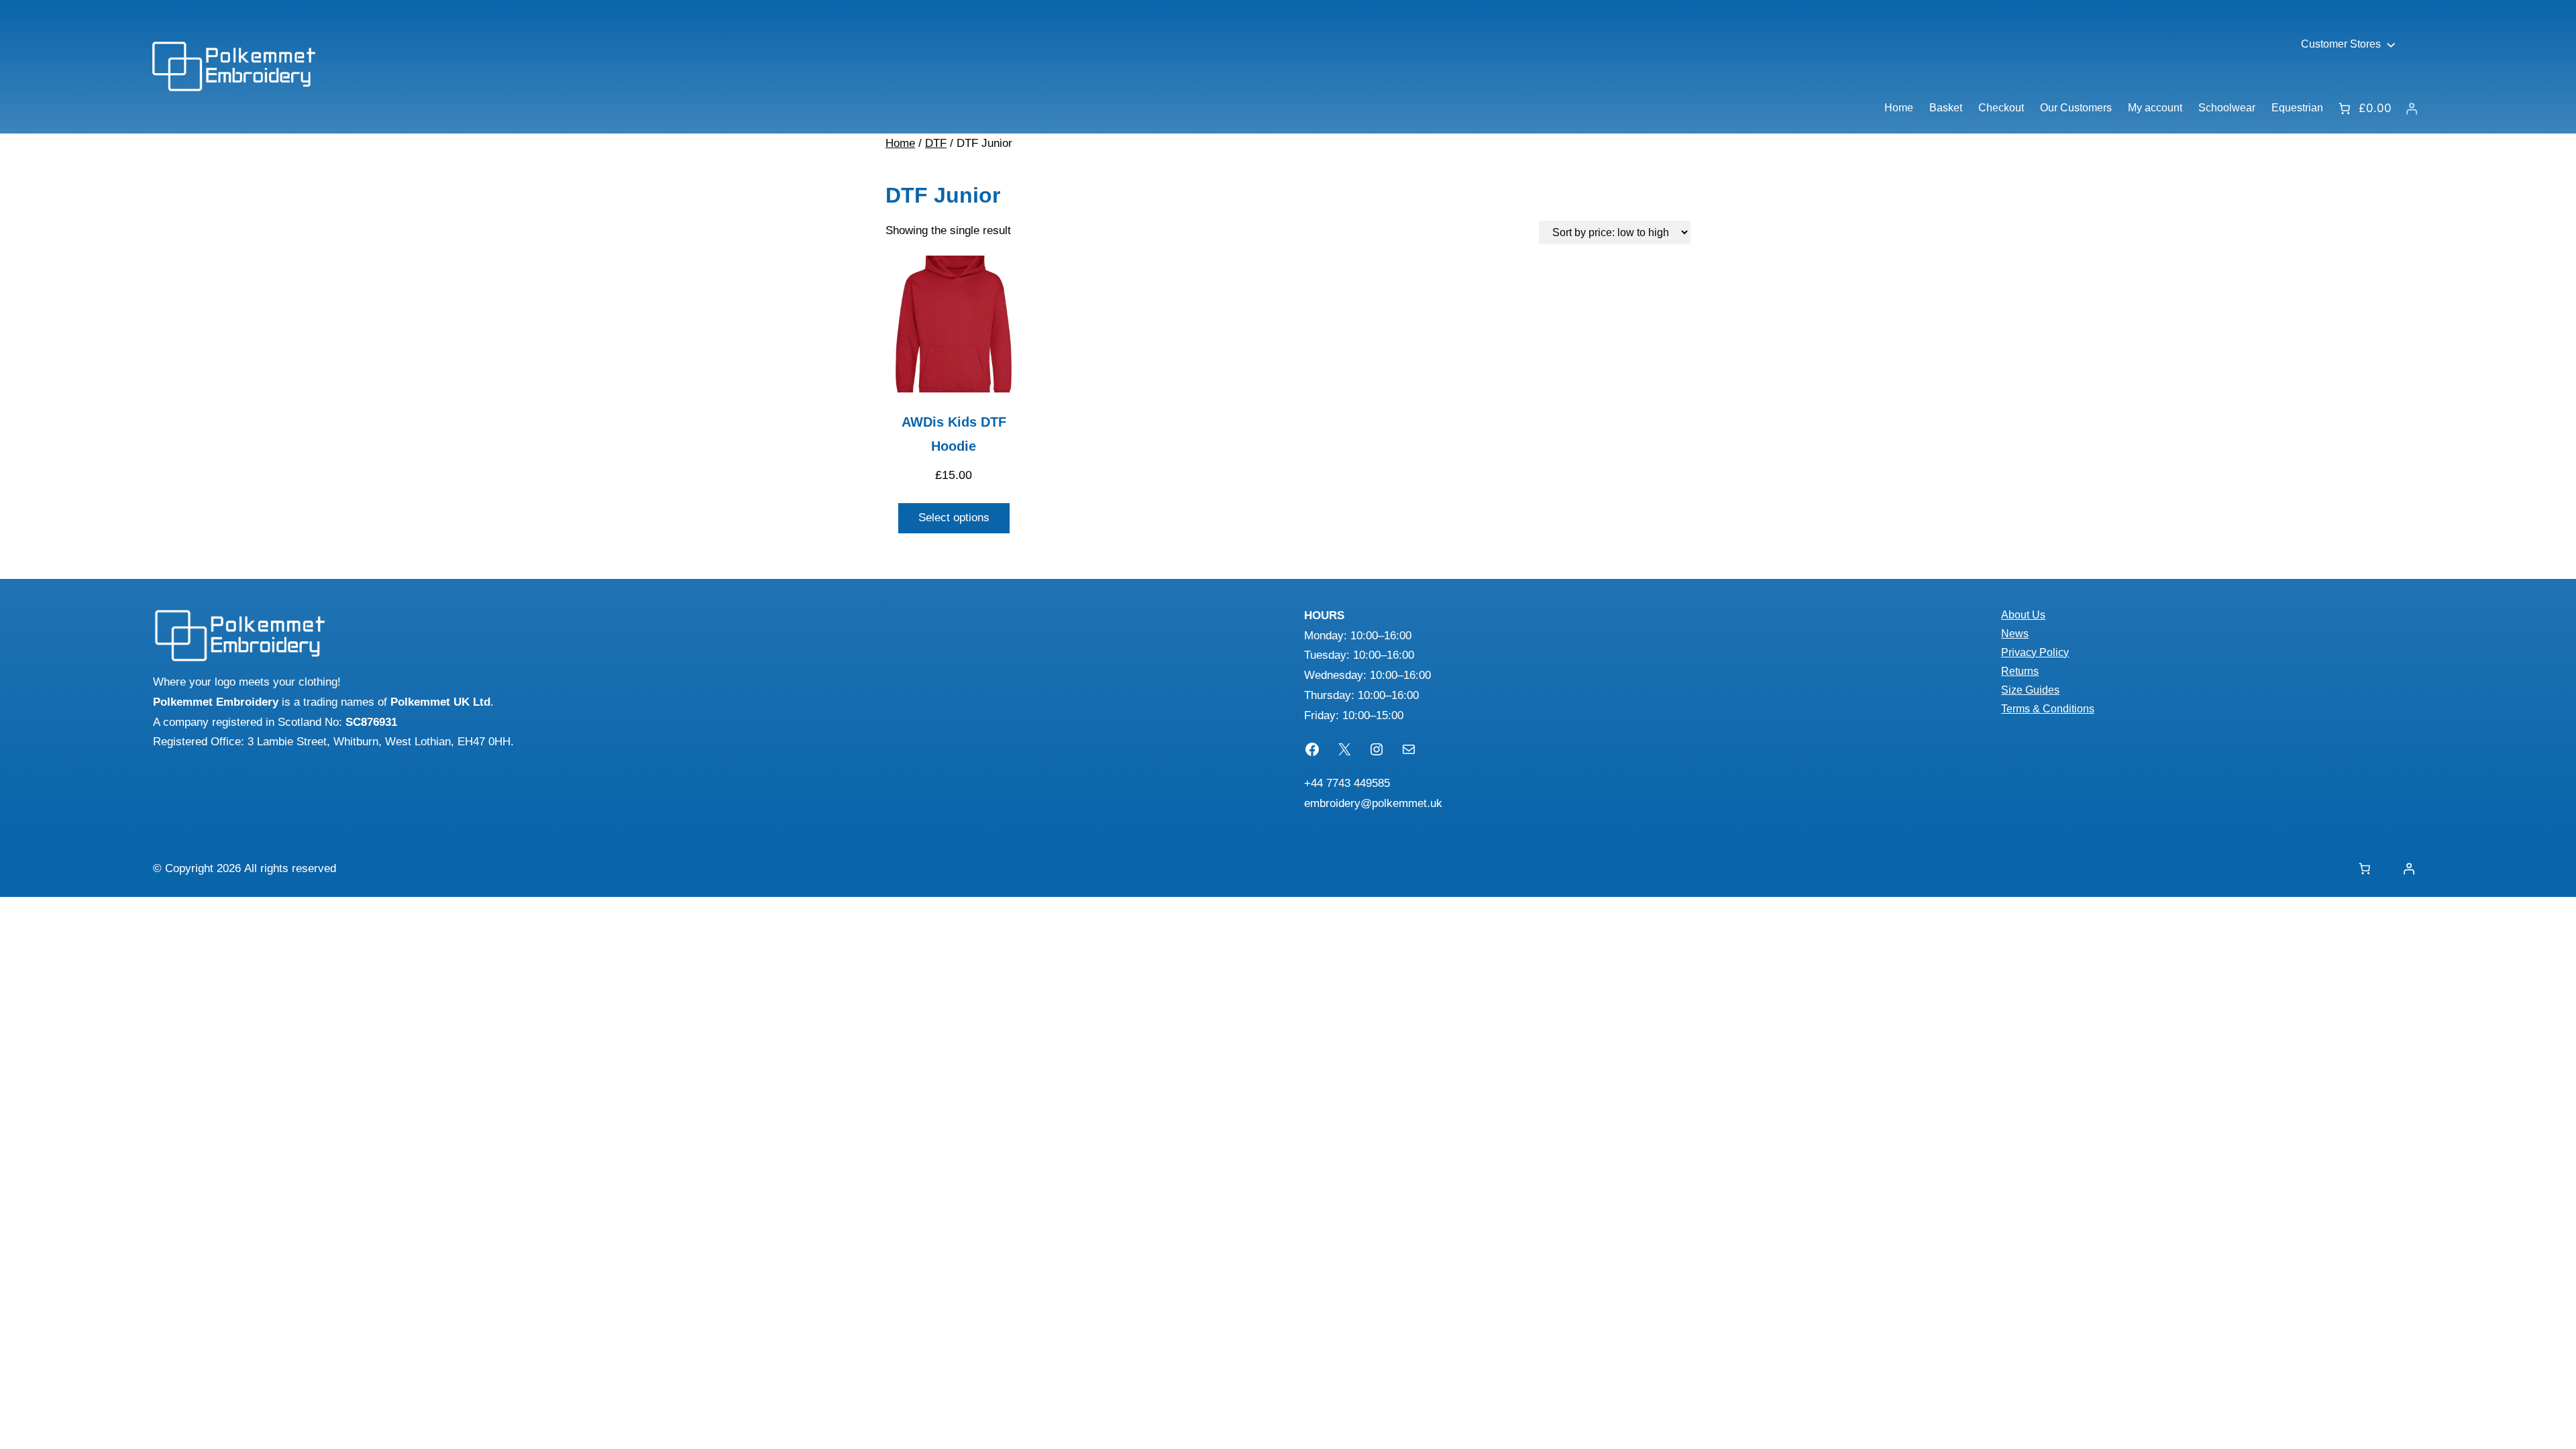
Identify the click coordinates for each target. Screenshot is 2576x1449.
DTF (936, 143)
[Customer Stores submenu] (2391, 44)
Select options (954, 518)
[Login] (2411, 108)
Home (900, 143)
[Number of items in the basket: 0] (2364, 868)
